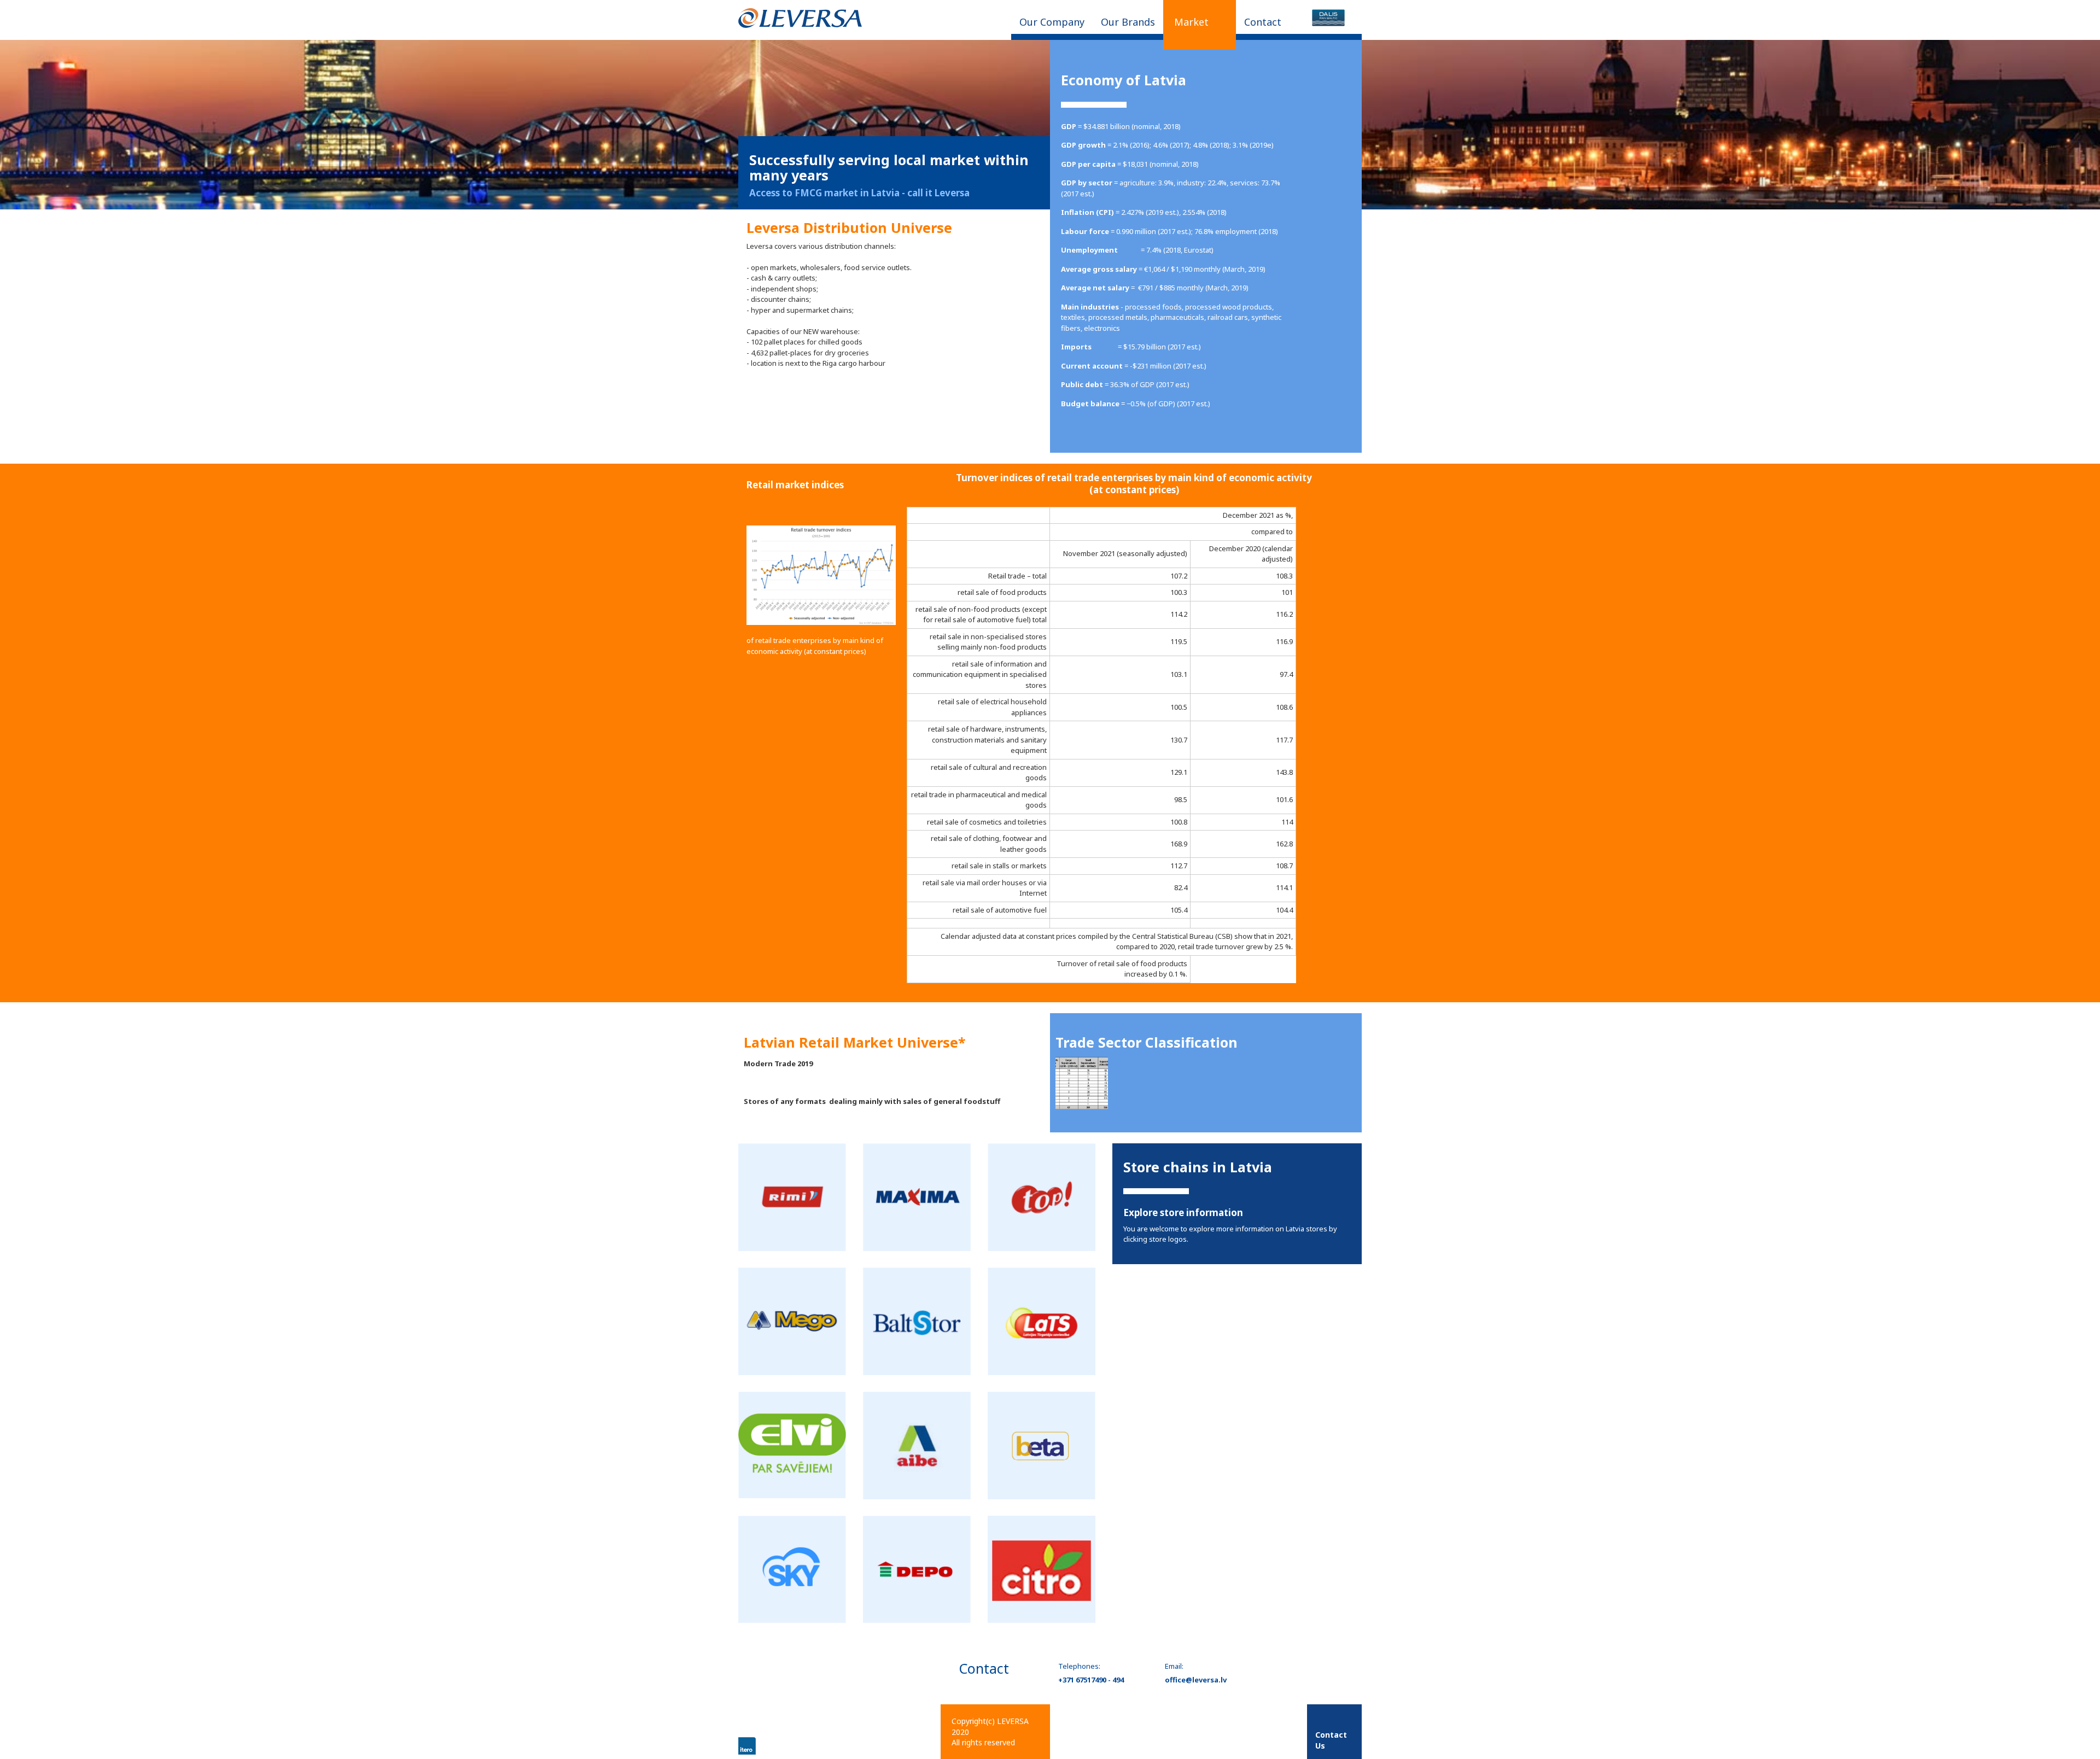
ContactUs (1331, 1740)
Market (1191, 22)
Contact (1263, 22)
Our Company (1052, 22)
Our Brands (1128, 22)
